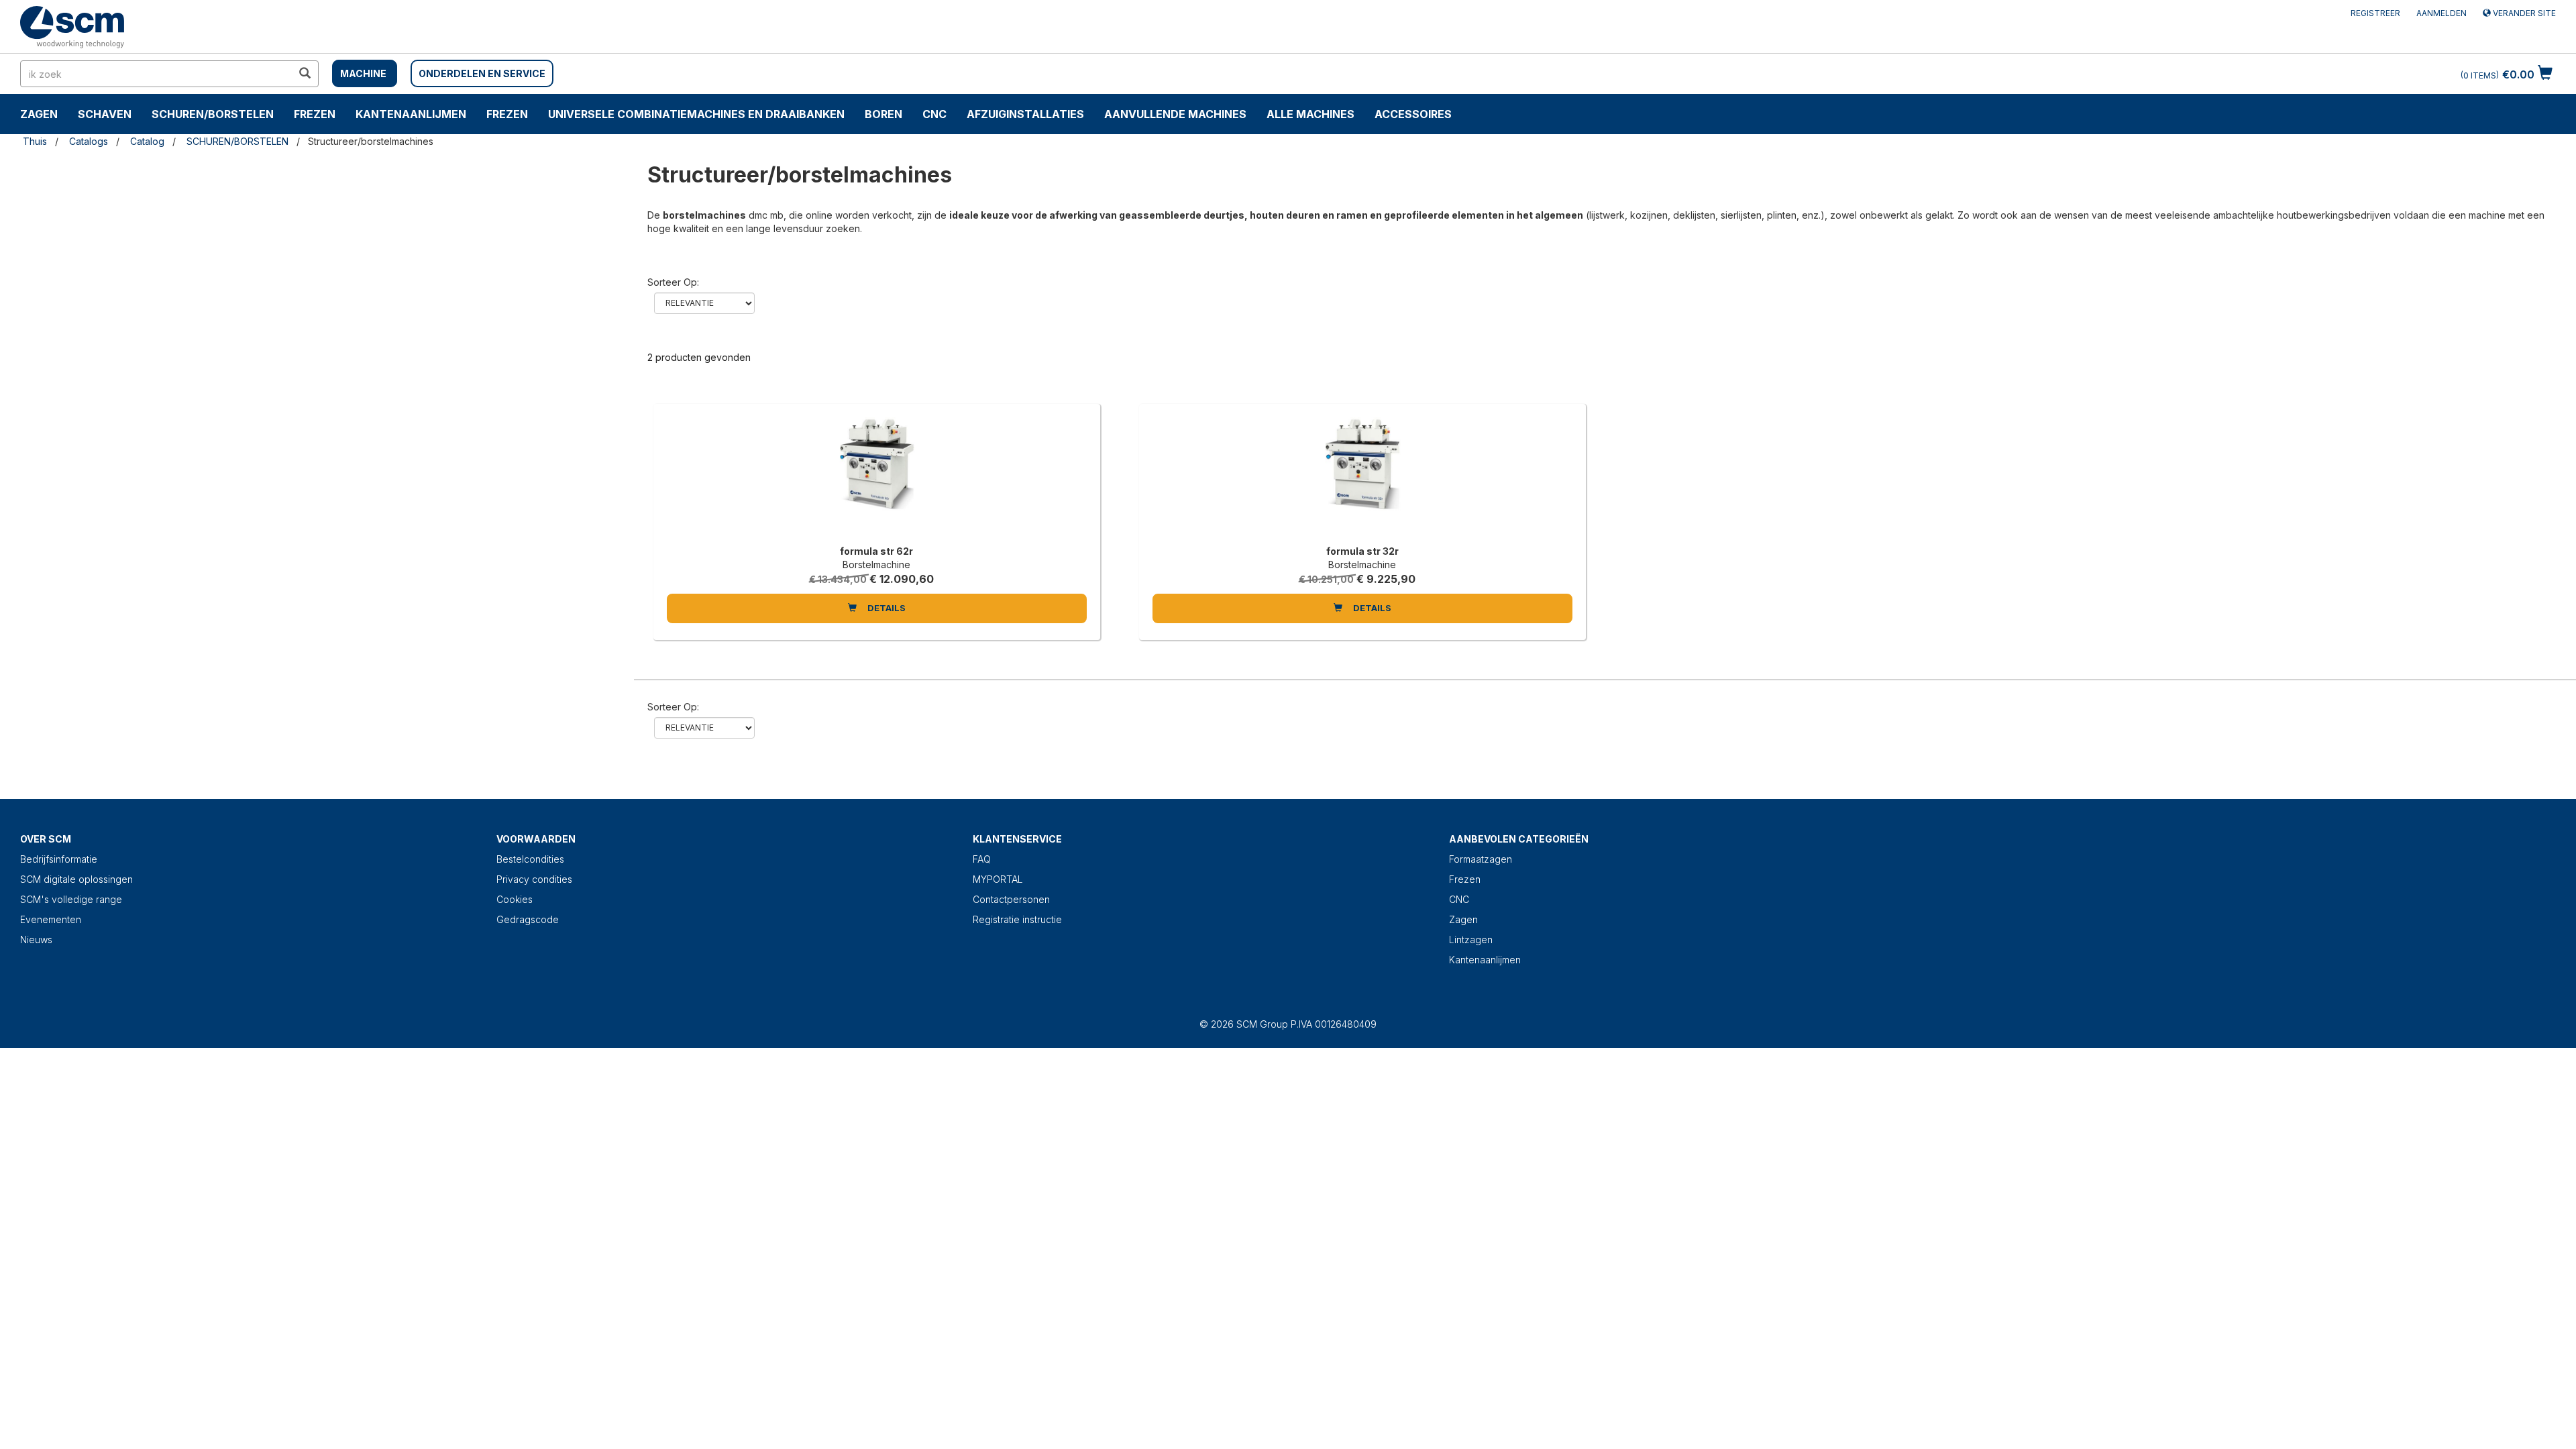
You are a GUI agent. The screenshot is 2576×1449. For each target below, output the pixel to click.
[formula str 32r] (1362, 478)
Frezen (315, 114)
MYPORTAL (998, 879)
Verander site (2523, 13)
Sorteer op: (673, 282)
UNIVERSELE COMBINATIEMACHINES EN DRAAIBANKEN (696, 114)
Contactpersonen (1011, 899)
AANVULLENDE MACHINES (1175, 114)
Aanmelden (2441, 13)
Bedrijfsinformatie (59, 859)
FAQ (982, 859)
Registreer (2375, 13)
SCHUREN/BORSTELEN (213, 114)
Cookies (515, 899)
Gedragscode (528, 919)
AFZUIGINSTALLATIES (1025, 114)
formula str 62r (876, 551)
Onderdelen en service (482, 73)
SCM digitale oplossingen (76, 879)
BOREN (883, 114)
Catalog (147, 141)
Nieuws (36, 940)
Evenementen (51, 919)
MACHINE (363, 73)
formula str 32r (1362, 551)
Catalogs (89, 141)
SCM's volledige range (71, 899)
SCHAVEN (105, 114)
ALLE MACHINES (1310, 114)
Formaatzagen (1481, 859)
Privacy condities (534, 879)
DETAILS (885, 608)
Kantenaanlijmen (411, 114)
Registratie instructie (1017, 919)
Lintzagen (1471, 940)
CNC (934, 114)
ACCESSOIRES (1413, 114)
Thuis (35, 141)
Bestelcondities (530, 859)
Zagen (39, 114)
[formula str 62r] (877, 478)
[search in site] (305, 74)
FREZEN (507, 114)
